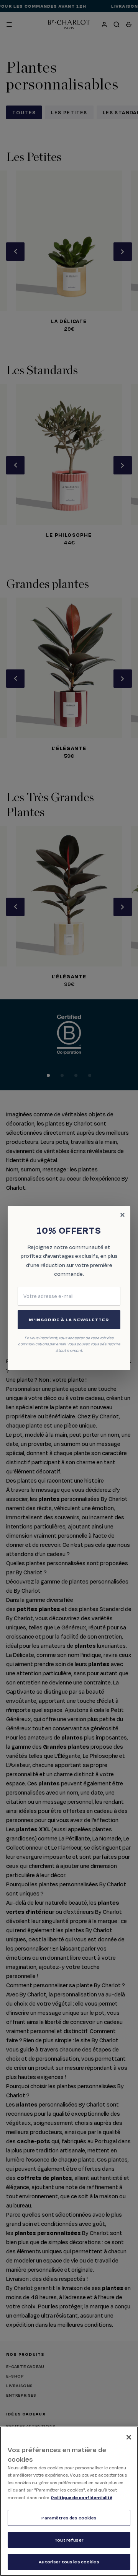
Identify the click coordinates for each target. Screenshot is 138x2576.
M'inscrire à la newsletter (69, 1320)
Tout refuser (69, 2540)
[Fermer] (129, 2437)
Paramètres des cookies (69, 2518)
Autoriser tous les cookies (69, 2562)
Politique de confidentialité (82, 2497)
